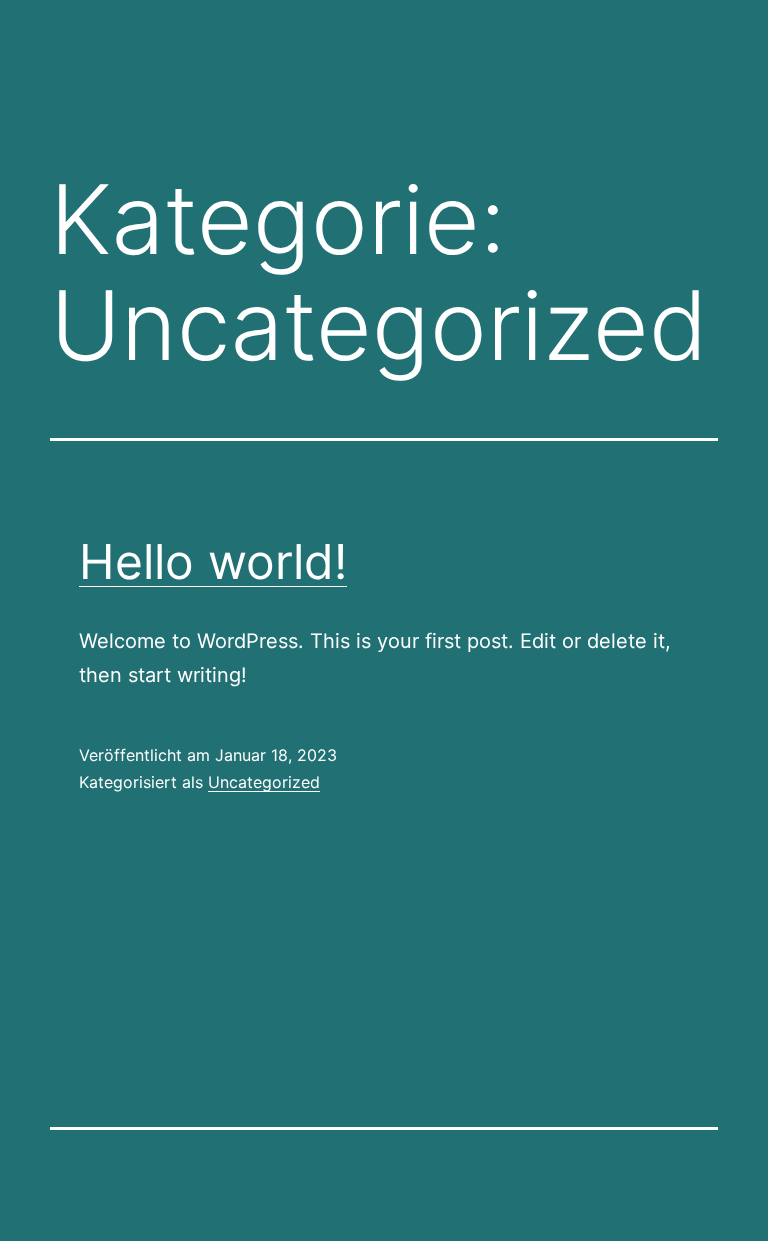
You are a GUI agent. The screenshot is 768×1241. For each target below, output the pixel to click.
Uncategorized (264, 782)
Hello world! (213, 561)
